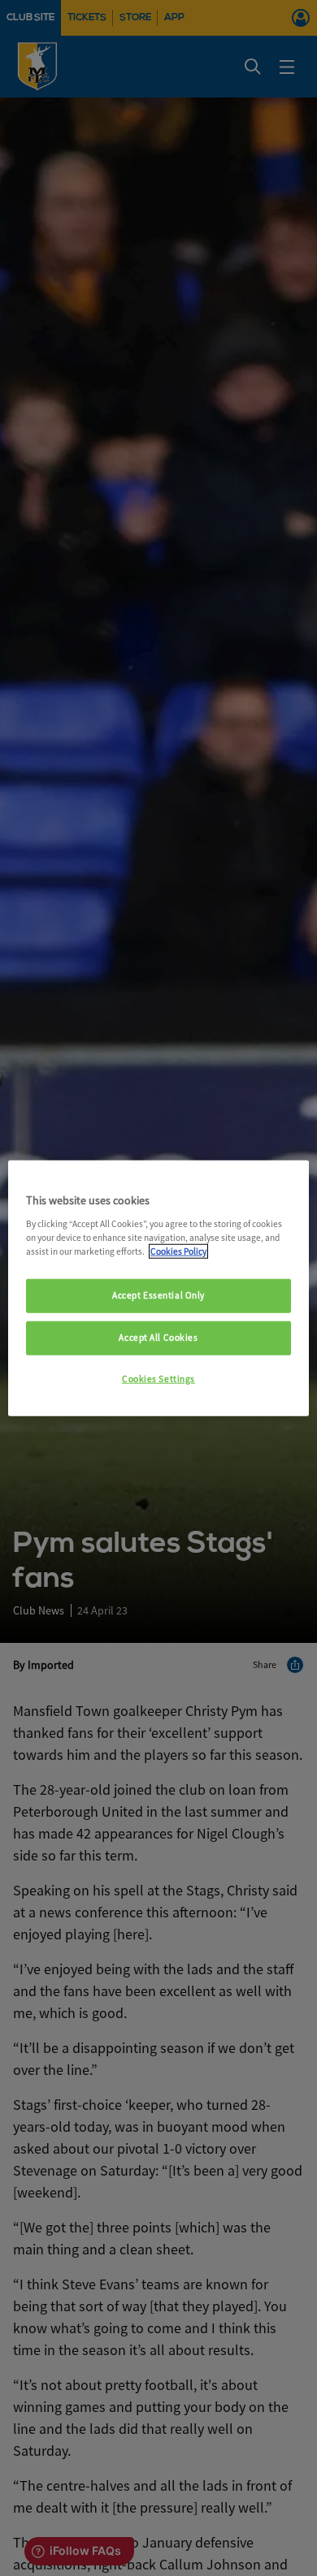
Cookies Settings (158, 1378)
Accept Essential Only (158, 1295)
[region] (159, 1288)
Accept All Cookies (158, 1337)
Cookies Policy (178, 1251)
